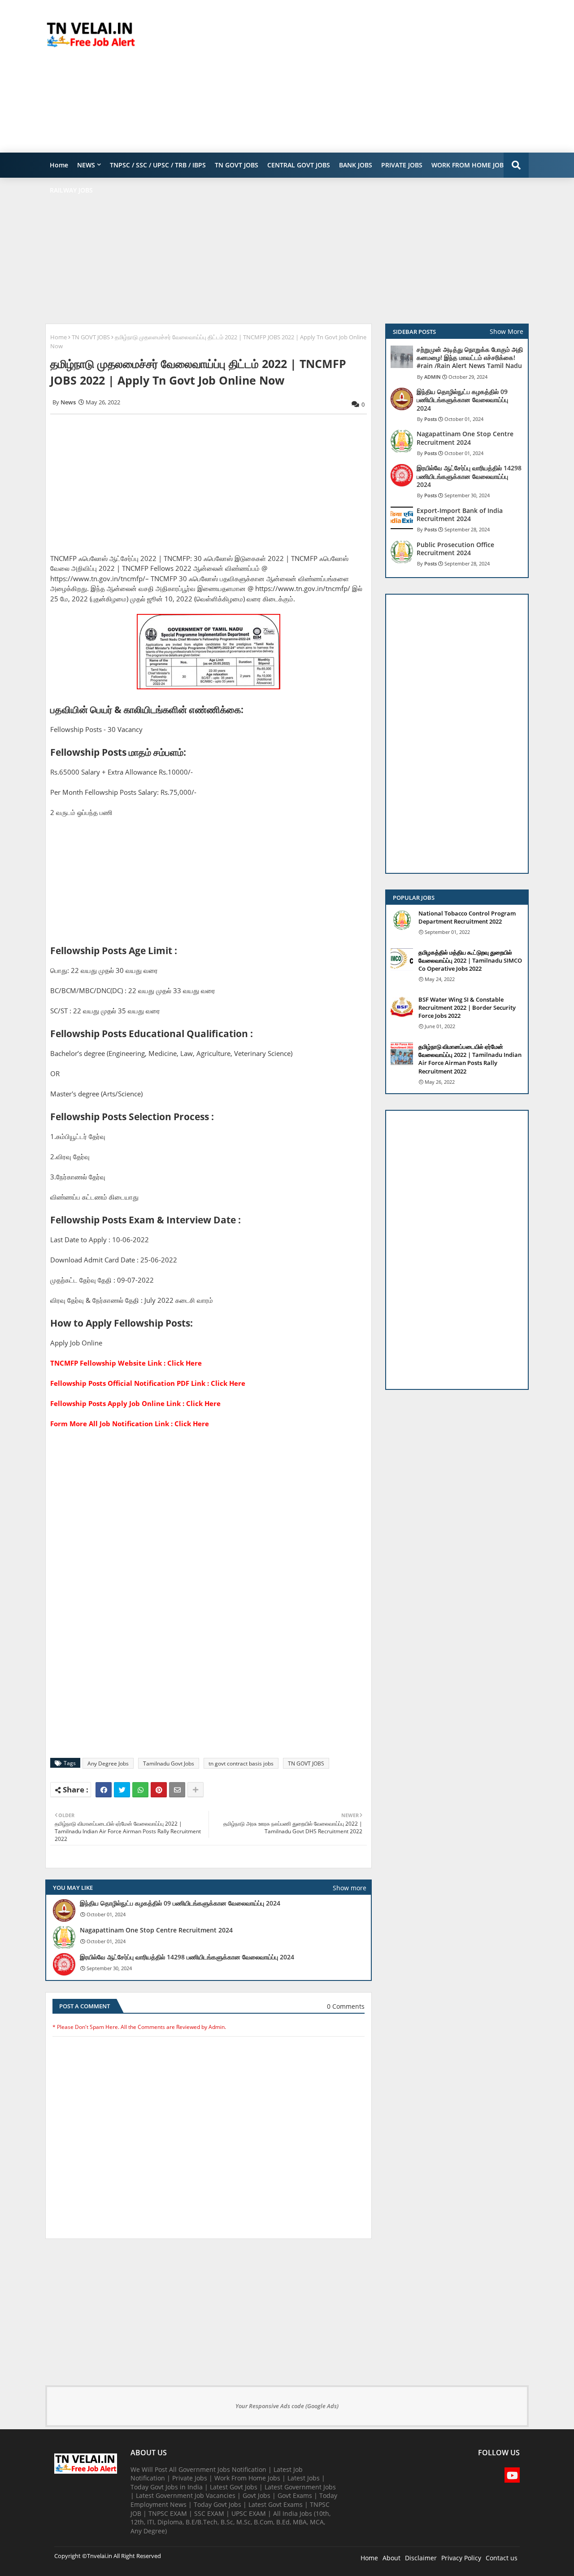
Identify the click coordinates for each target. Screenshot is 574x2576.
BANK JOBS (356, 165)
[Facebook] (104, 1790)
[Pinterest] (159, 1790)
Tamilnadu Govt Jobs (169, 1763)
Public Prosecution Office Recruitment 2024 (455, 549)
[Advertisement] (365, 76)
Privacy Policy (461, 2558)
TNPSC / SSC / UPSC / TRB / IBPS (158, 165)
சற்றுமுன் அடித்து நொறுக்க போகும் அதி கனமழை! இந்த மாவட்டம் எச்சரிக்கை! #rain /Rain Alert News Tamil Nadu (470, 358)
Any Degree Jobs (108, 1763)
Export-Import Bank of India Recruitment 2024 (460, 515)
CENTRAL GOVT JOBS (299, 165)
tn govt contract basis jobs (241, 1763)
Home (59, 165)
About (391, 2558)
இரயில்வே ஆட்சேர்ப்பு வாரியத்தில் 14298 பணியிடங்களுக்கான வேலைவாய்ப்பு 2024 (187, 1957)
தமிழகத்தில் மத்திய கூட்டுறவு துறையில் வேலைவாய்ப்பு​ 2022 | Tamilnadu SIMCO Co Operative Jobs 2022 (470, 960)
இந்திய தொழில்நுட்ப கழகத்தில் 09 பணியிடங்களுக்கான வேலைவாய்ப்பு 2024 (180, 1903)
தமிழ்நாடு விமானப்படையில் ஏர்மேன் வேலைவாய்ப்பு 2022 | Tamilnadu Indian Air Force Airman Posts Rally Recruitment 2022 (470, 1059)
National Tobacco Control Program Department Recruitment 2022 (467, 917)
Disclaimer (421, 2558)
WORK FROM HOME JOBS (469, 165)
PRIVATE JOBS (402, 165)
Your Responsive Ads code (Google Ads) (287, 2406)
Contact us (502, 2558)
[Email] (177, 1790)
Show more (350, 1888)
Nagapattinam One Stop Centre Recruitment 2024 (156, 1930)
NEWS (86, 165)
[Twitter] (122, 1790)
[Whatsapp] (140, 1790)
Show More (507, 331)
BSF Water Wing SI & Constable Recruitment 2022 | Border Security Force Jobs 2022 (467, 1008)
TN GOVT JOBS (237, 165)
